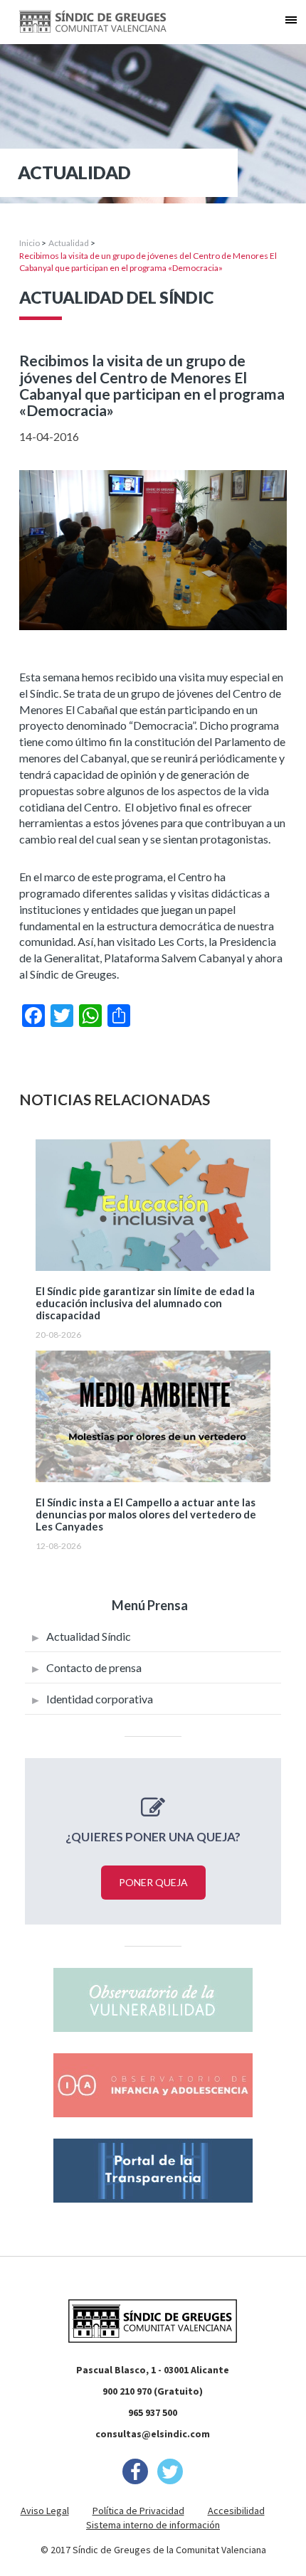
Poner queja (153, 1882)
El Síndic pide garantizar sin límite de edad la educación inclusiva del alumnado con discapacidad (145, 1303)
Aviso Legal (45, 2511)
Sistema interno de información (153, 2525)
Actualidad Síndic (89, 1636)
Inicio (30, 243)
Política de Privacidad (138, 2511)
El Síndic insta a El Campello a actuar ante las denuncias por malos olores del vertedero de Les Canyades (146, 1515)
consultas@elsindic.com (153, 2434)
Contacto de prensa (94, 1667)
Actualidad (69, 243)
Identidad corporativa (100, 1699)
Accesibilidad (236, 2511)
